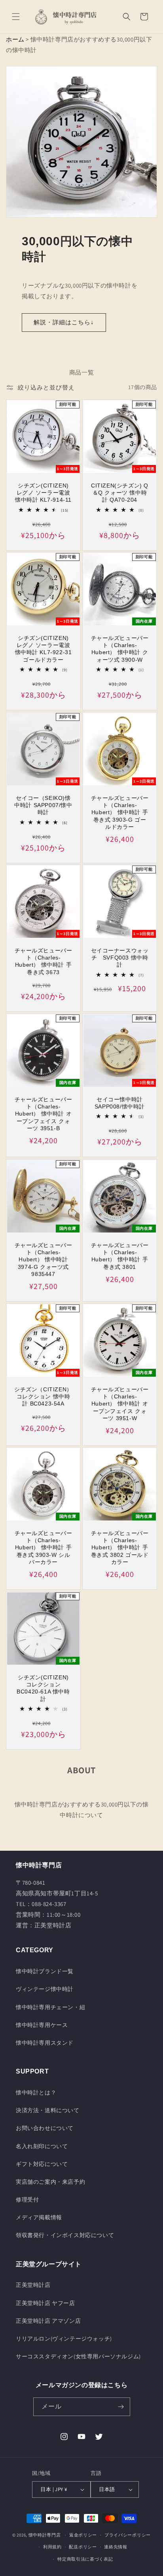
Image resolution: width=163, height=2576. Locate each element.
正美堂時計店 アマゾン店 (48, 2321)
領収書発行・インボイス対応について (65, 2235)
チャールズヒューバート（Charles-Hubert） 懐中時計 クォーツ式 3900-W (120, 649)
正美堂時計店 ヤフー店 (45, 2303)
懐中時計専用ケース (42, 2025)
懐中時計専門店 (45, 2535)
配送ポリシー (83, 2547)
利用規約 (52, 2547)
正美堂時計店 (33, 2285)
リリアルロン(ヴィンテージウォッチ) (64, 2339)
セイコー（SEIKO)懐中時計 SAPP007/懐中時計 (43, 805)
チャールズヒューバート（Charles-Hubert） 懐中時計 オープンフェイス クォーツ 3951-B (44, 1114)
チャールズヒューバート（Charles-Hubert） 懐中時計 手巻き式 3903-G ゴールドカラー (120, 812)
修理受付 (27, 2200)
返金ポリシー (83, 2535)
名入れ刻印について (42, 2146)
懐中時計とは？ (36, 2092)
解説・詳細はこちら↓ (64, 322)
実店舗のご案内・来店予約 (50, 2182)
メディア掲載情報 (39, 2217)
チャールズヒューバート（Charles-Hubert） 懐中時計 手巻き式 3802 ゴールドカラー (120, 1548)
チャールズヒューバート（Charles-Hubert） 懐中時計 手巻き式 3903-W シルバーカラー (44, 1548)
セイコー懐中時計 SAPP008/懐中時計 (120, 1103)
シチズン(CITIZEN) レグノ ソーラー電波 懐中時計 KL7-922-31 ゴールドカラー (44, 649)
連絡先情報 (116, 2547)
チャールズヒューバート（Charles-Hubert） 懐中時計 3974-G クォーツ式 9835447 (44, 1260)
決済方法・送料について (48, 2110)
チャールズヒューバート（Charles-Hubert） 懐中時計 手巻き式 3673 (44, 961)
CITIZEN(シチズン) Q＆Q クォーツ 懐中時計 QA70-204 (120, 493)
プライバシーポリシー (128, 2535)
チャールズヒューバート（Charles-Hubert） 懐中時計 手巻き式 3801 (120, 1256)
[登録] (121, 2407)
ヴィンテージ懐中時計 (45, 1989)
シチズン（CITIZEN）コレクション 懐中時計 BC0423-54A (43, 1396)
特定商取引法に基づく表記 (85, 2559)
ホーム (15, 39)
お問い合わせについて (45, 2128)
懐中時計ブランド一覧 (45, 1971)
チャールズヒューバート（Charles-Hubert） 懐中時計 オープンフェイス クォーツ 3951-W (120, 1404)
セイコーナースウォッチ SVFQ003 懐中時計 (120, 958)
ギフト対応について (42, 2164)
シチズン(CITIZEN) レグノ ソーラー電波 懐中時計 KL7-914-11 (44, 493)
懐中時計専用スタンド (45, 2043)
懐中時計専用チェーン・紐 (50, 2007)
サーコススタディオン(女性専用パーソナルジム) (78, 2356)
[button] (16, 17)
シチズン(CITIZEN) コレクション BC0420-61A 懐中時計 (45, 1688)
